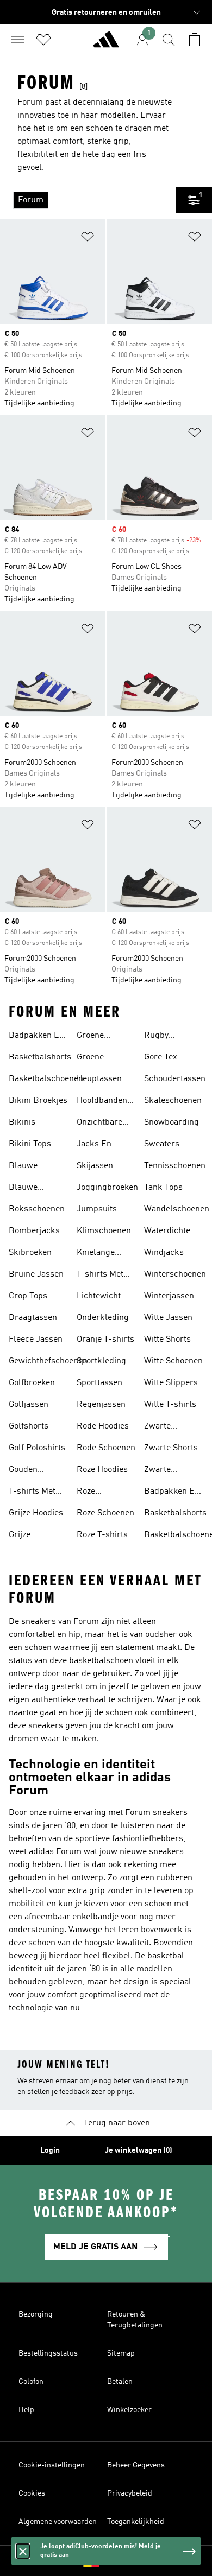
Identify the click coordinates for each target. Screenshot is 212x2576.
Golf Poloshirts (37, 1448)
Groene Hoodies (92, 1037)
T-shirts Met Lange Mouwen (105, 1276)
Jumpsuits (97, 1209)
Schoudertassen (175, 1079)
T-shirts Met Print (32, 1493)
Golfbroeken (32, 1383)
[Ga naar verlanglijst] (43, 40)
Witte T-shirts (170, 1405)
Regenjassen (101, 1405)
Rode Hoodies (103, 1426)
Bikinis (22, 1122)
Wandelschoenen (177, 1209)
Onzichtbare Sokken (99, 1124)
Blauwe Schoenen (27, 1189)
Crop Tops (28, 1296)
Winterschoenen (175, 1274)
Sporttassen (99, 1383)
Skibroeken (30, 1253)
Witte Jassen (168, 1318)
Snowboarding (172, 1122)
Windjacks (164, 1253)
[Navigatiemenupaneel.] (17, 40)
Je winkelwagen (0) (139, 2150)
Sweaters (162, 1144)
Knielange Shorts (96, 1254)
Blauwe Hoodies (24, 1167)
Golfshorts (29, 1426)
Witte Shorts (167, 1340)
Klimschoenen (104, 1231)
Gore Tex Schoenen (163, 1058)
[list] (88, 200)
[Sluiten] (23, 2551)
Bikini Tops (30, 1144)
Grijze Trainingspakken (40, 1536)
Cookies (32, 2493)
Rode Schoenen (106, 1448)
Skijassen (95, 1166)
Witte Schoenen (173, 1361)
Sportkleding (101, 1361)
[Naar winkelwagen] (195, 40)
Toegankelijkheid (136, 2522)
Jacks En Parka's (94, 1145)
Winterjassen (169, 1296)
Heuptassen (99, 1079)
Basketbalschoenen (46, 1079)
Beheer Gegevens (136, 2465)
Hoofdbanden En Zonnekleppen (104, 1102)
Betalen (120, 2382)
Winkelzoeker (129, 2410)
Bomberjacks (34, 1231)
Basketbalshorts (40, 1057)
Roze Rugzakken (98, 1493)
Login (50, 2150)
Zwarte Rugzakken (165, 1471)
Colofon (31, 2382)
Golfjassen (29, 1405)
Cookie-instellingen (52, 2465)
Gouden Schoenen (27, 1471)
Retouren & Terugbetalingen (135, 2320)
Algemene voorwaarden (58, 2522)
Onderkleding (103, 1318)
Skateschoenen (173, 1101)
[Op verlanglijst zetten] (88, 239)
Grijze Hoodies (36, 1513)
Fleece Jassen (36, 1340)
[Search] (169, 40)
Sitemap (121, 2353)
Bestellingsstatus (48, 2353)
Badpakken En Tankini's (36, 1037)
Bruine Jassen (36, 1274)
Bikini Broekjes (38, 1101)
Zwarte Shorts (171, 1448)
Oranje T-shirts (105, 1340)
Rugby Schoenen (163, 1037)
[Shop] (106, 44)
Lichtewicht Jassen (99, 1297)
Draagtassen (33, 1318)
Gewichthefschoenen (48, 1361)
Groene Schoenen (95, 1058)
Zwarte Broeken (160, 1427)
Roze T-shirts (102, 1535)
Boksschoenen (37, 1209)
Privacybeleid (130, 2493)
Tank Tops (163, 1188)
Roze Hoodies (102, 1470)
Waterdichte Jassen (167, 1232)
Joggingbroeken (107, 1188)
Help (26, 2410)
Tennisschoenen (175, 1166)
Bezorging (36, 2314)
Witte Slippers (171, 1383)
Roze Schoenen (105, 1513)
